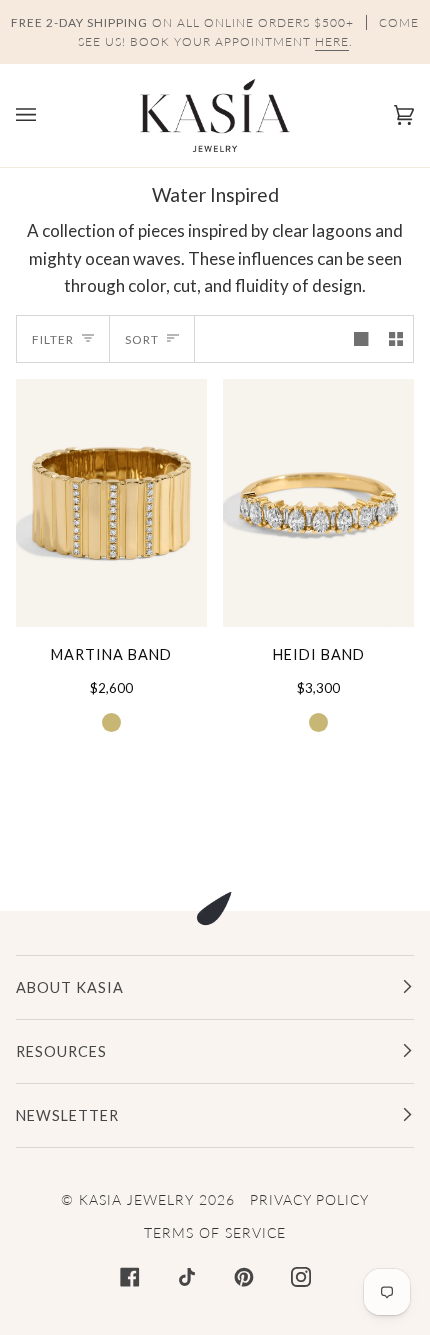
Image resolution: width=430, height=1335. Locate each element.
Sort (142, 339)
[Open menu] (46, 115)
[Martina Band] (111, 503)
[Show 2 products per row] (396, 339)
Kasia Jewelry (136, 1199)
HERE (332, 41)
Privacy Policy (309, 1199)
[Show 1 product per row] (361, 339)
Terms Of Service (215, 1232)
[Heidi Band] (318, 503)
